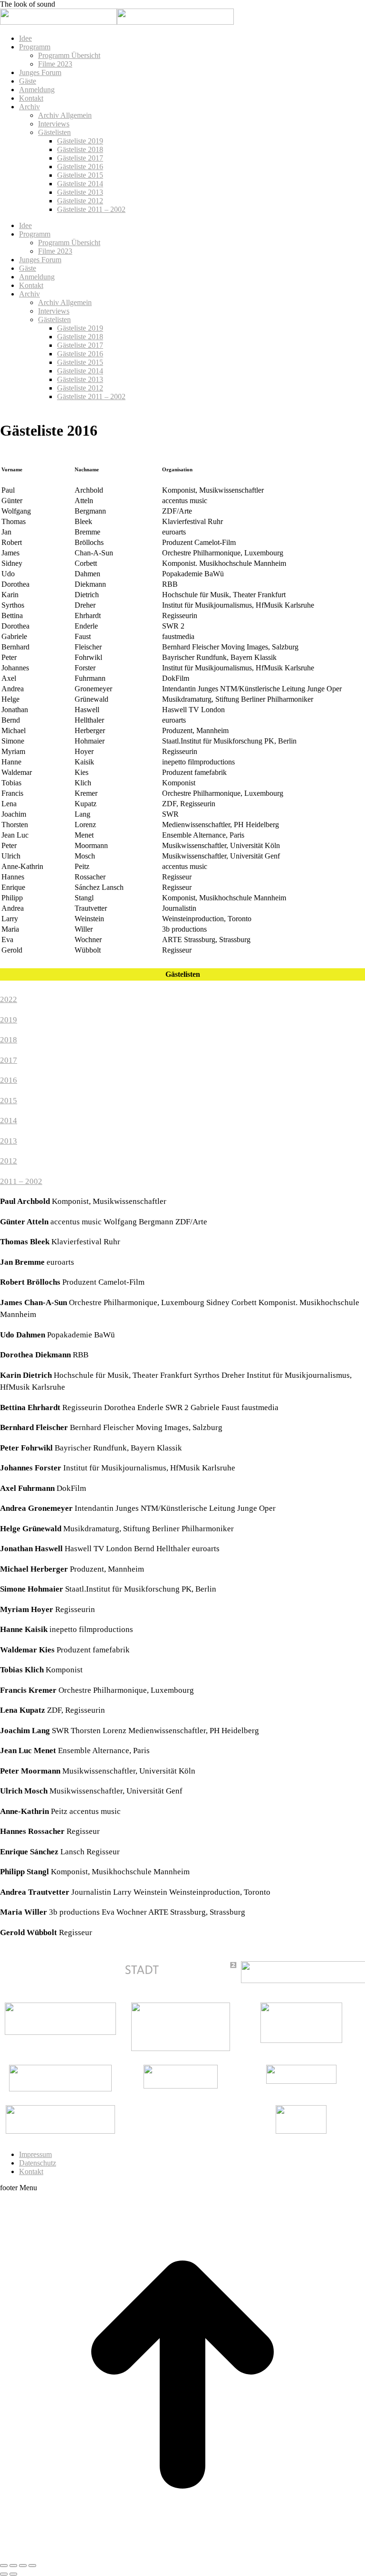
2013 (9, 1141)
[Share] (13, 2566)
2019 (9, 1020)
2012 (9, 1161)
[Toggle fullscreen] (23, 2566)
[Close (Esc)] (4, 2566)
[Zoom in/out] (32, 2566)
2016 (9, 1080)
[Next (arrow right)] (13, 2574)
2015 (9, 1101)
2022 (9, 999)
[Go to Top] (182, 2554)
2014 (9, 1121)
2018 (9, 1040)
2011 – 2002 (21, 1181)
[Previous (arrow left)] (4, 2574)
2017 (9, 1060)
